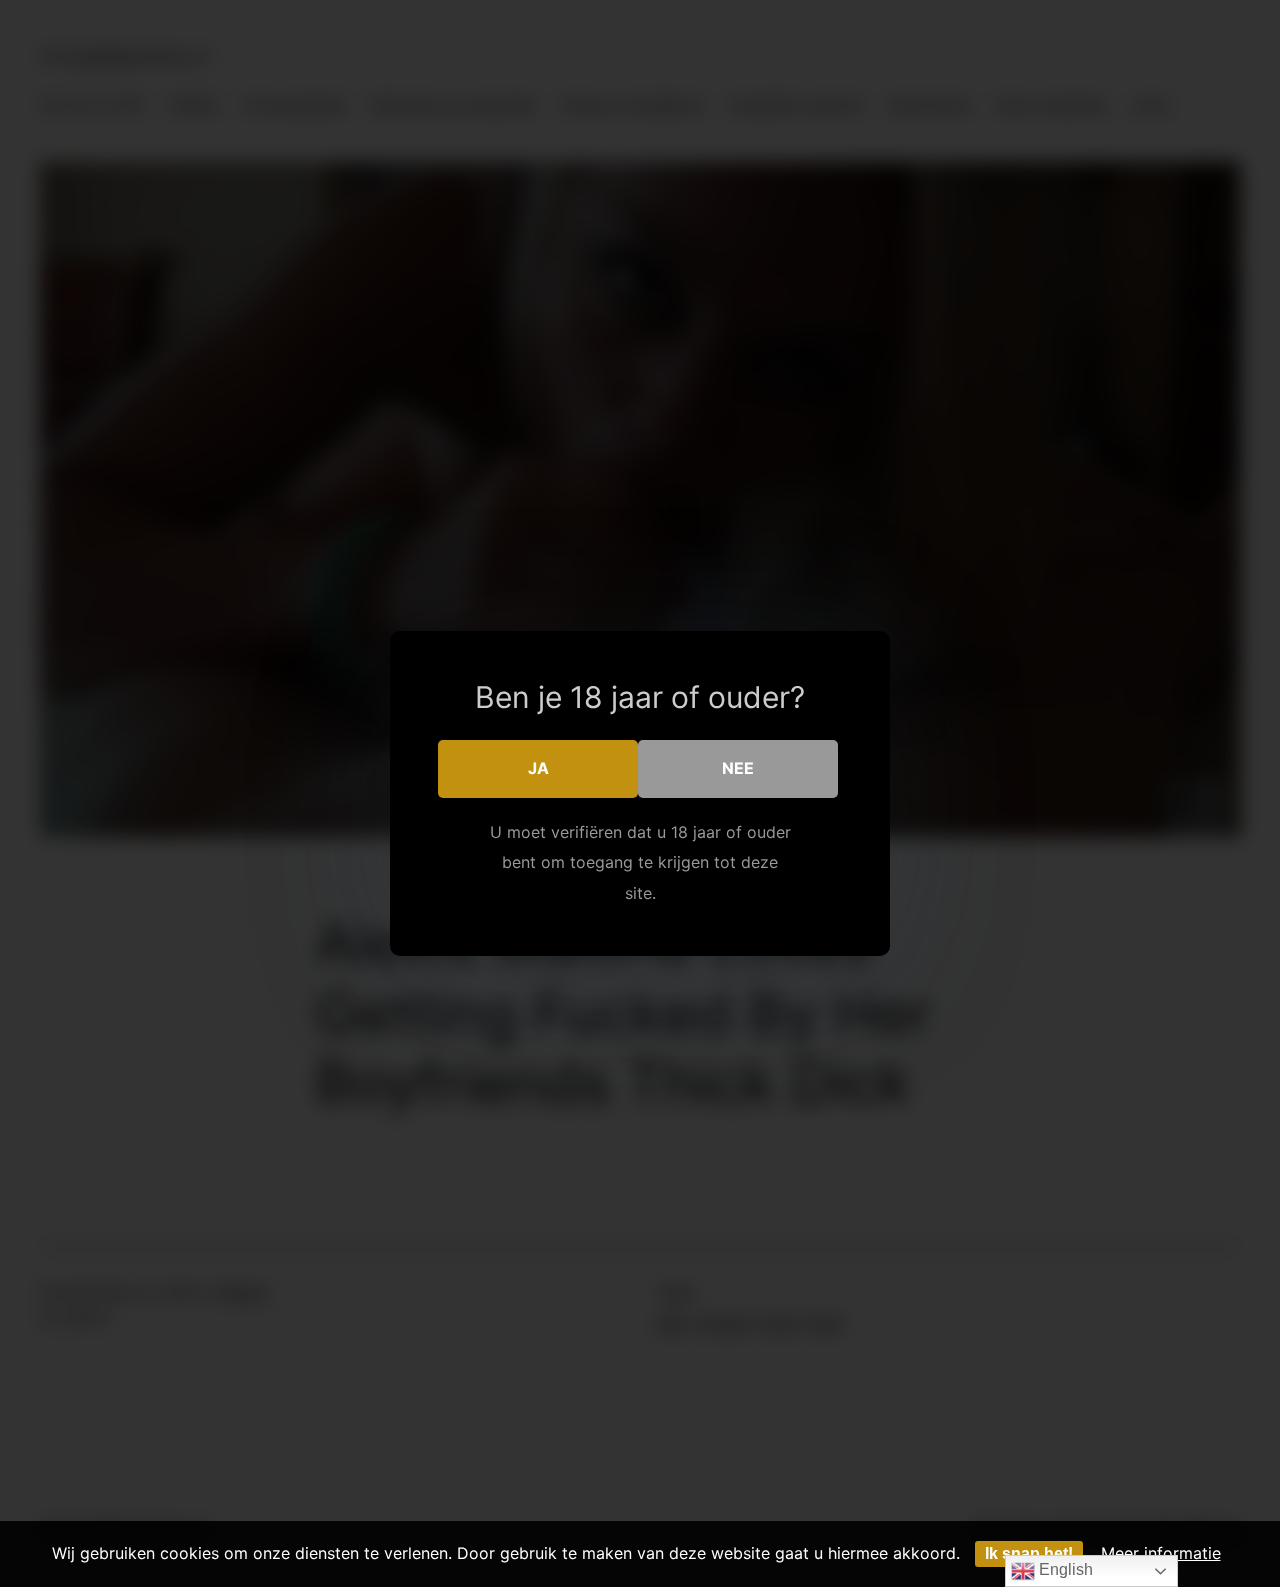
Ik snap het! (1029, 1553)
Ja (538, 768)
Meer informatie (1161, 1553)
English (1064, 1569)
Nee (738, 768)
